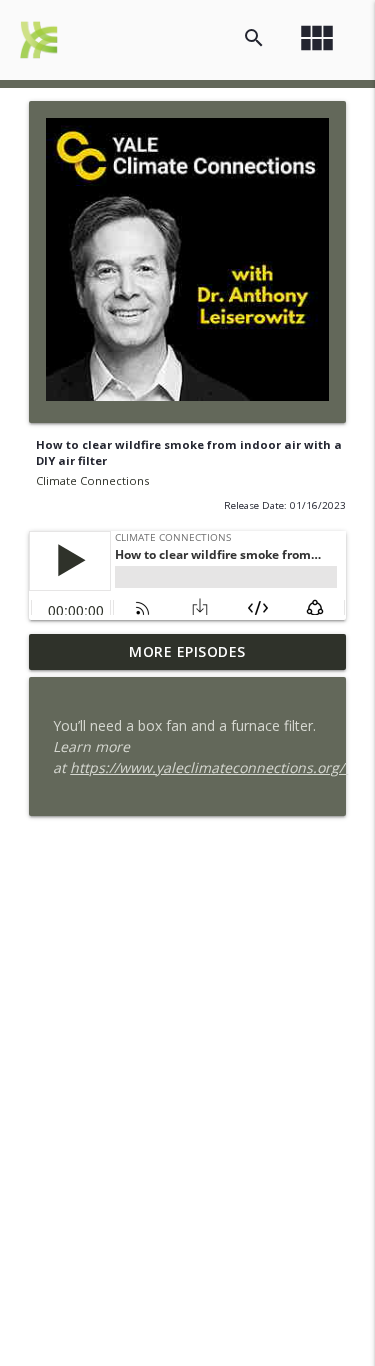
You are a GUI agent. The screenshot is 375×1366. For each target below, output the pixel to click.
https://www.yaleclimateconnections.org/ (209, 767)
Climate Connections (92, 480)
